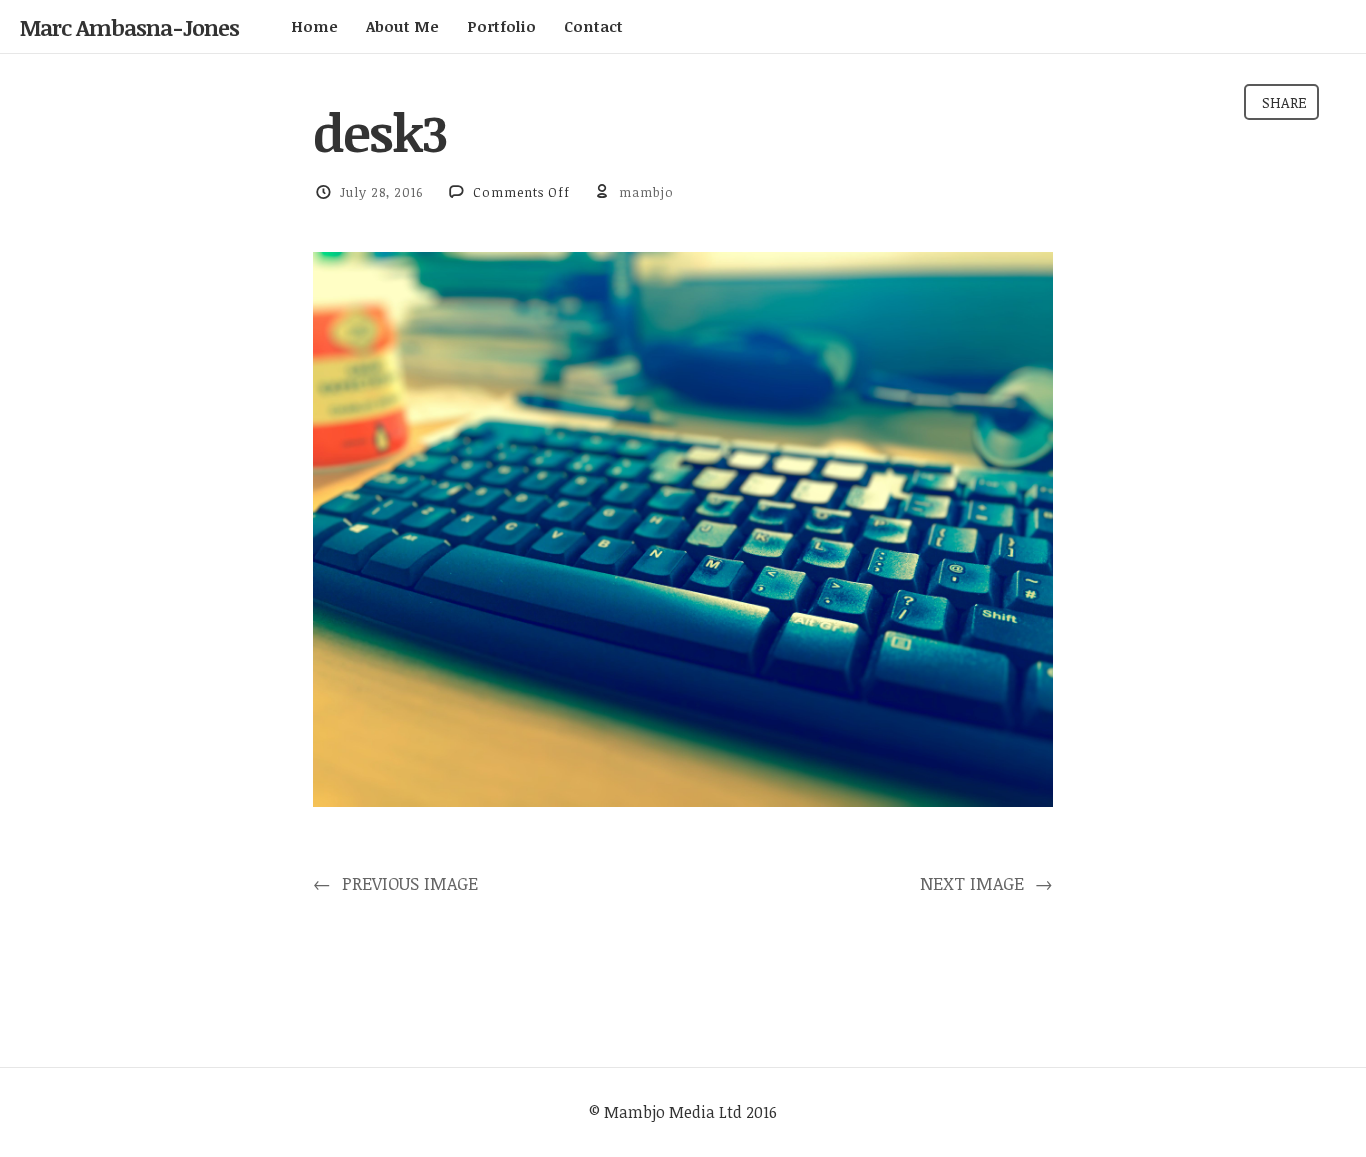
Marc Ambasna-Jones (129, 27)
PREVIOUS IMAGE (395, 883)
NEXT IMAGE (986, 883)
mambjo (646, 192)
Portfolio (501, 26)
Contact (593, 26)
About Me (402, 26)
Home (314, 26)
